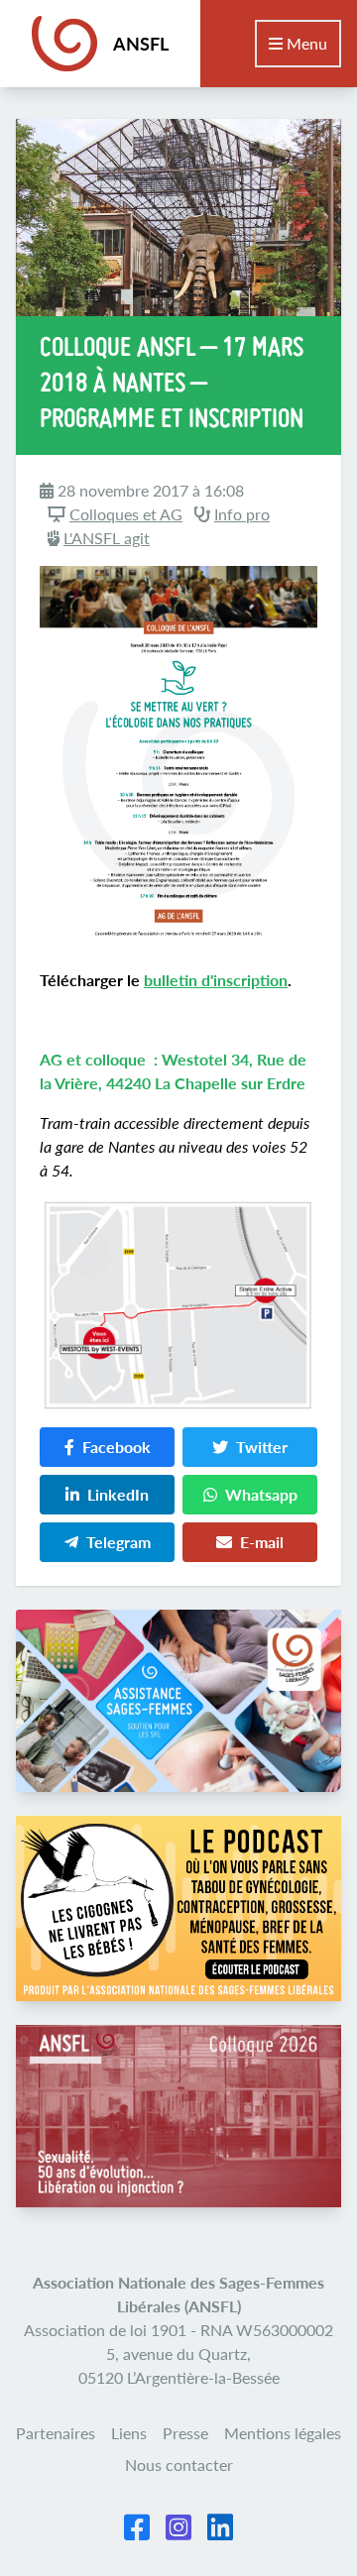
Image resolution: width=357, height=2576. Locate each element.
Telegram (119, 1542)
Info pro (242, 514)
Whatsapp (261, 1494)
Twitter (262, 1447)
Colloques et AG (126, 514)
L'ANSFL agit (107, 538)
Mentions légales (283, 2433)
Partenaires (56, 2433)
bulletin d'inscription (216, 980)
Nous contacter (179, 2464)
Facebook (117, 1447)
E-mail (262, 1542)
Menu (305, 43)
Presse (185, 2433)
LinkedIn (118, 1494)
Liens (129, 2433)
